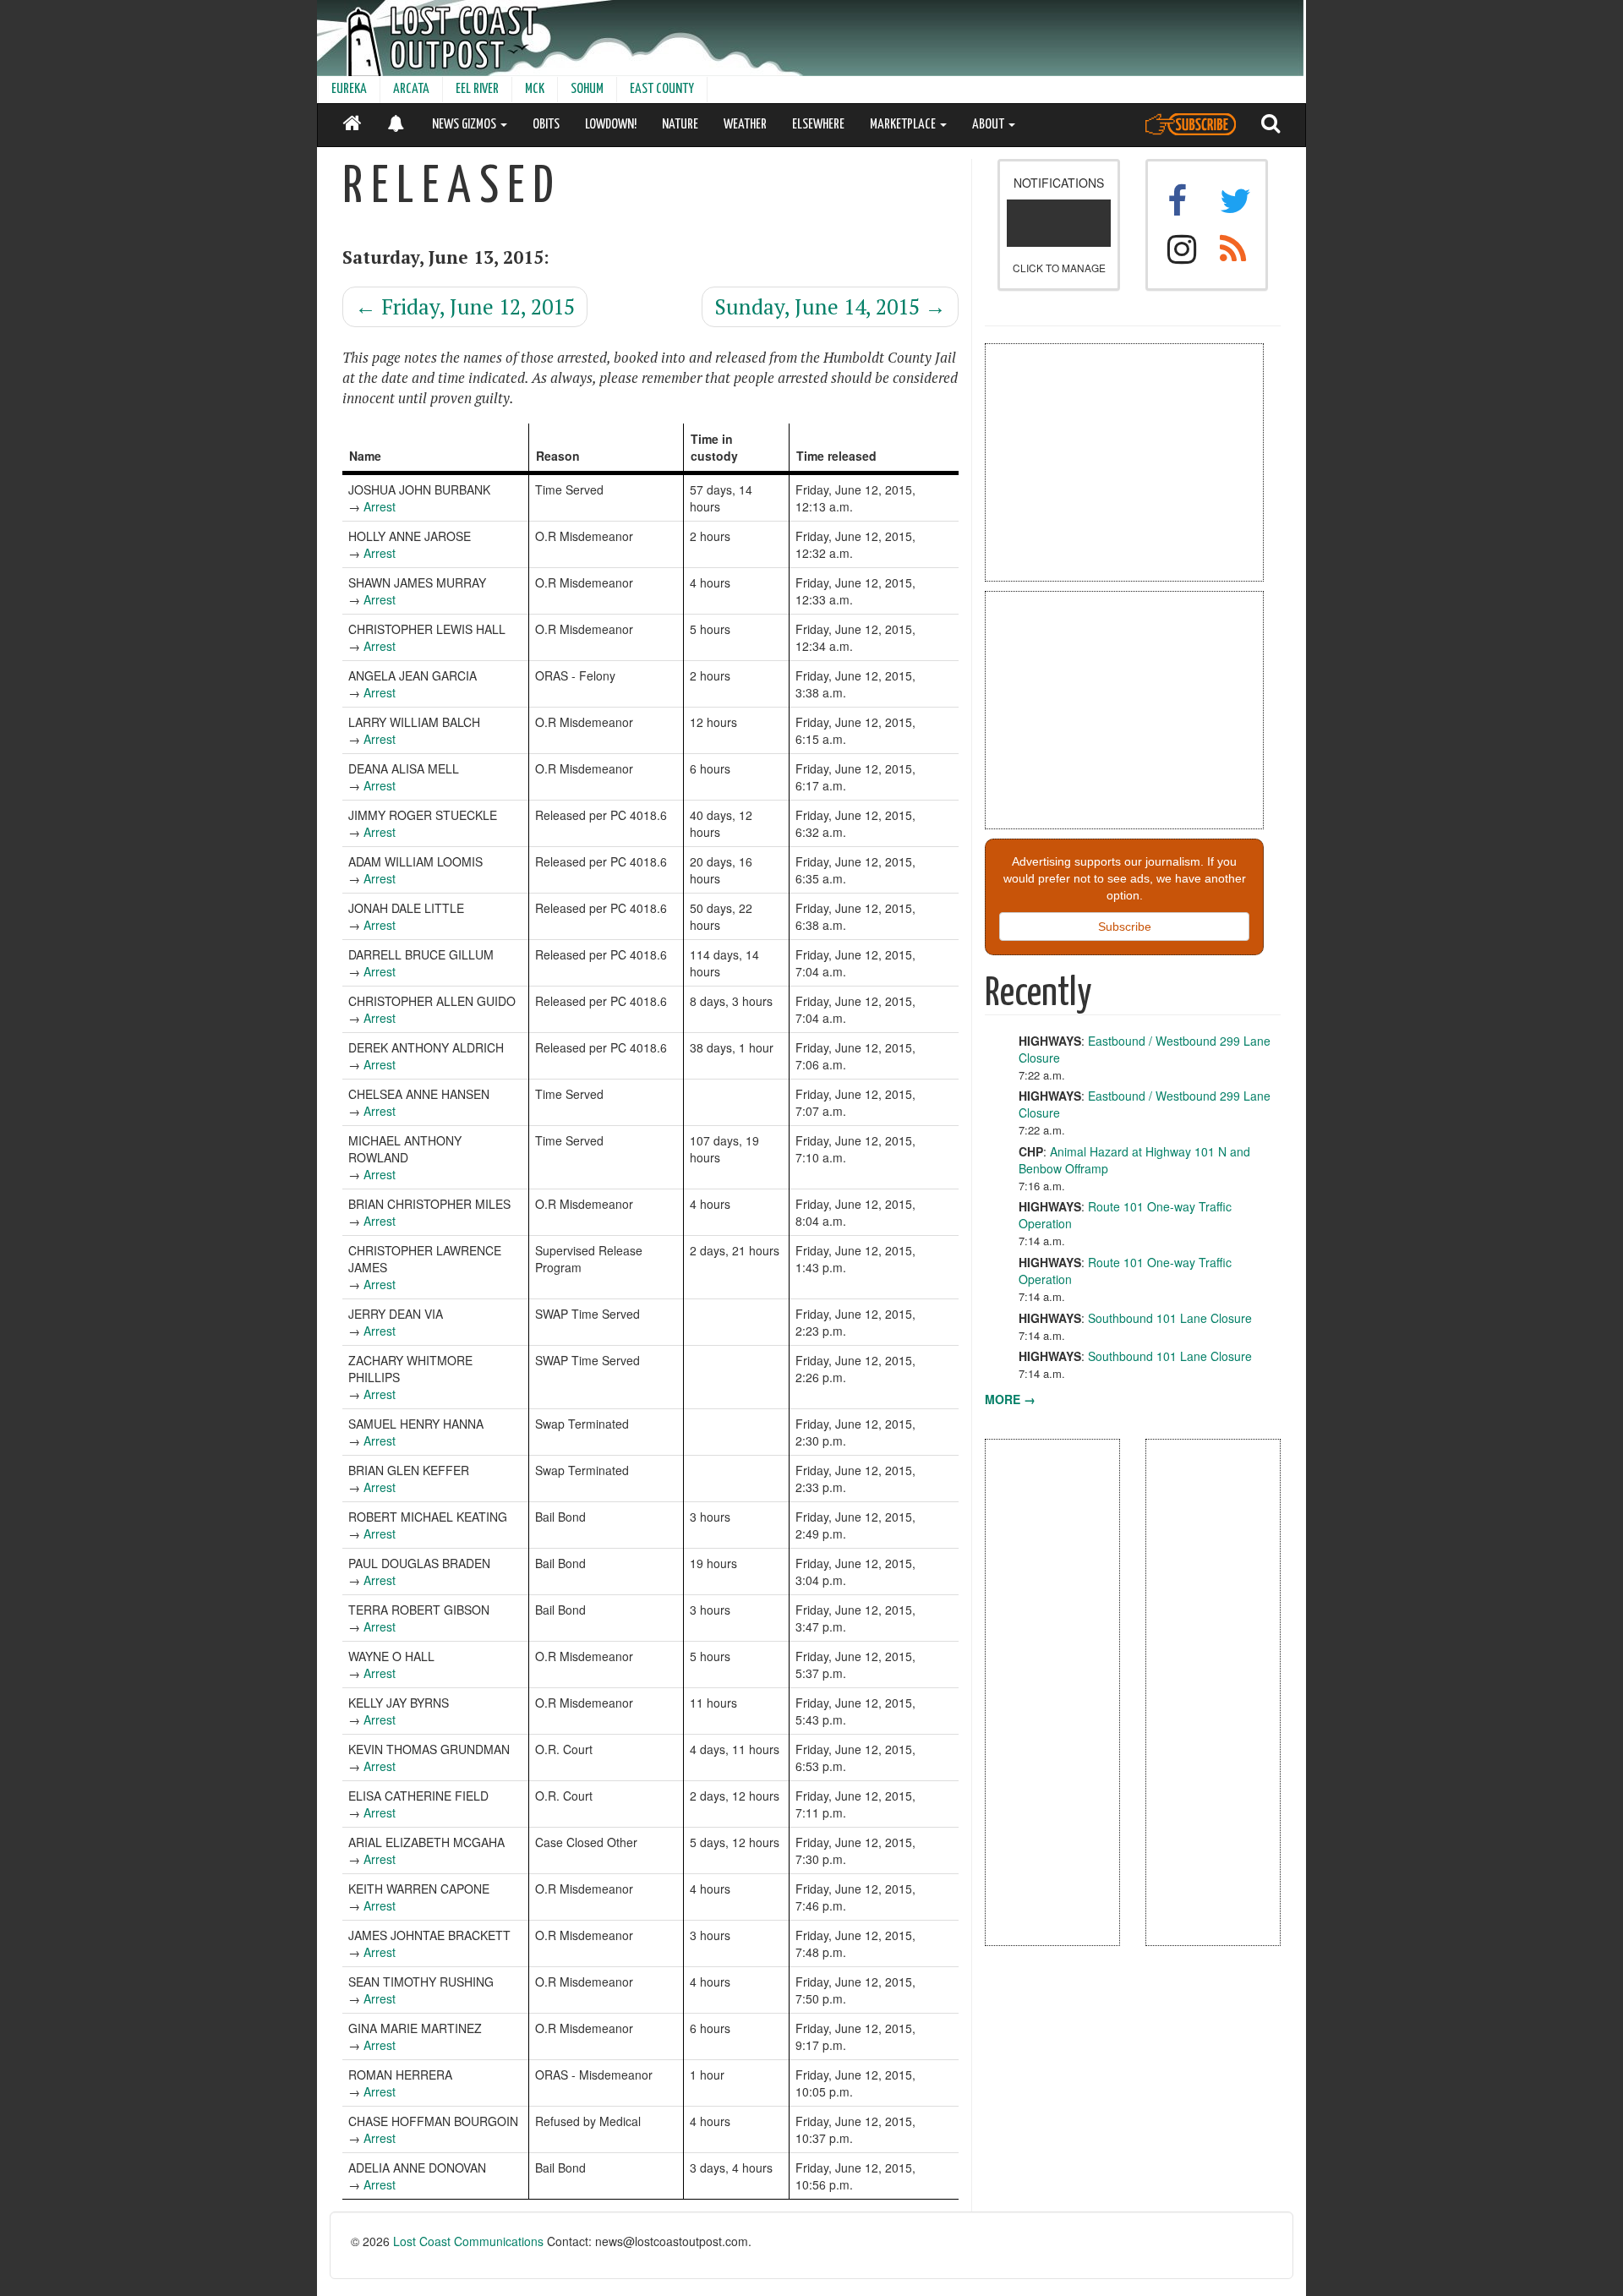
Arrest (380, 506)
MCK (535, 89)
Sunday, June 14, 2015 (830, 306)
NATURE (680, 125)
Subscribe (1125, 927)
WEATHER (745, 125)
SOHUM (587, 89)
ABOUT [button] (989, 125)
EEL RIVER (477, 89)
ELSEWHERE (818, 125)
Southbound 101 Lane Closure (1170, 1318)
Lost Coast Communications (468, 2241)
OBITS (546, 125)
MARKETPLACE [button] (904, 125)
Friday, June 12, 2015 (465, 306)
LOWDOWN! (611, 125)
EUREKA (349, 89)
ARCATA (411, 89)
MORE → (1010, 1399)
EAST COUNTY (662, 89)
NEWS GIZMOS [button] (465, 125)
